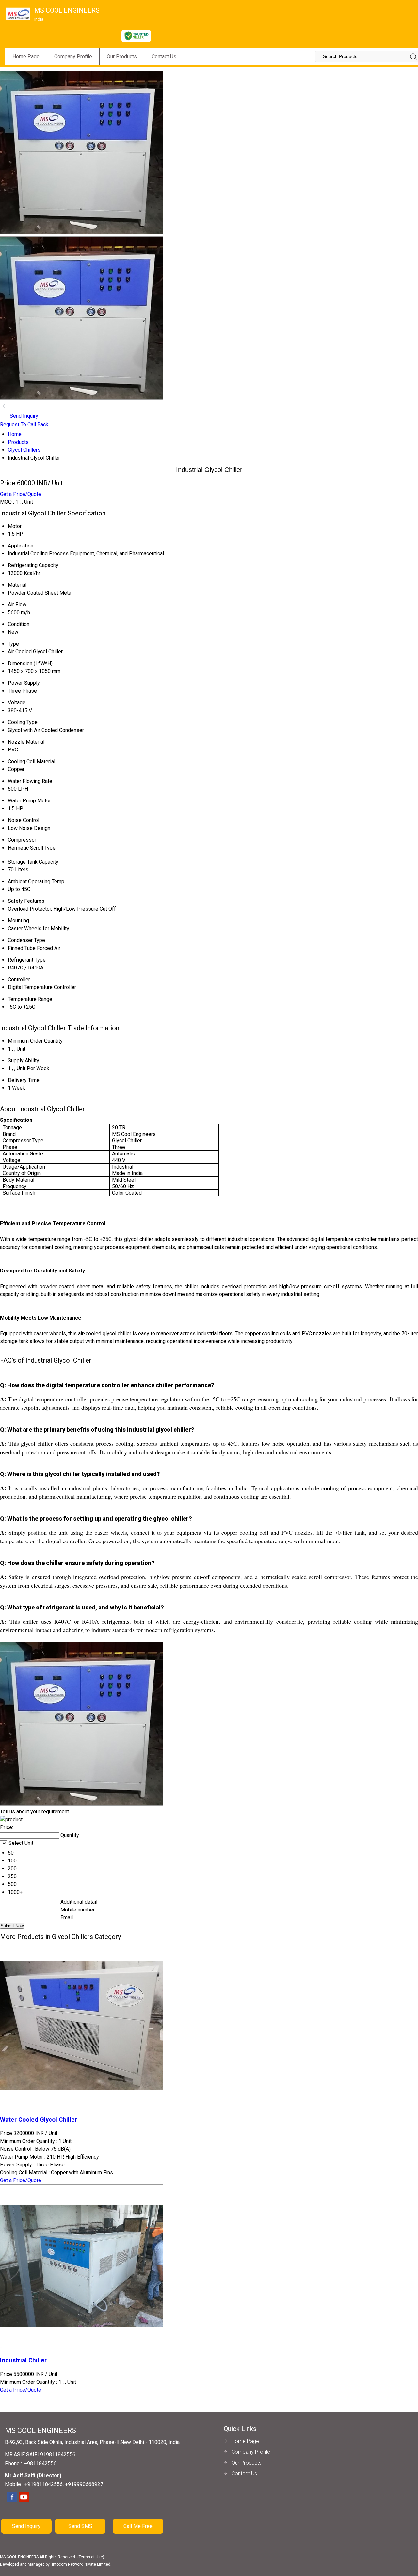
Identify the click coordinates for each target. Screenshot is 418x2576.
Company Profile (73, 56)
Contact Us (164, 56)
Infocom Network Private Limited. (82, 2564)
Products (18, 442)
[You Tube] (24, 2501)
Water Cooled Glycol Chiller (39, 2120)
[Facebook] (12, 2501)
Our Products (122, 56)
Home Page (26, 56)
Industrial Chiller (23, 2360)
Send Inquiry (23, 416)
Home (15, 434)
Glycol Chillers (24, 450)
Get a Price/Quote (21, 494)
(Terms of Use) (91, 2557)
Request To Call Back (24, 424)
